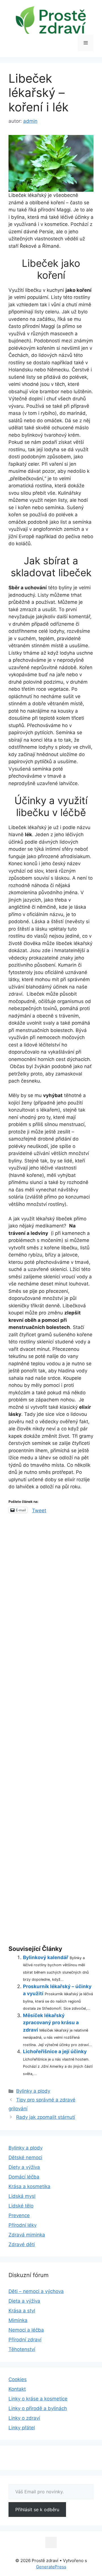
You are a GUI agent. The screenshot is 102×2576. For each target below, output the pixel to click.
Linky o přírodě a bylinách (38, 2408)
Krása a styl (22, 2311)
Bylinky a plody (33, 2091)
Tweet (39, 1510)
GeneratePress (51, 2567)
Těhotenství (22, 2349)
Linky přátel (22, 2428)
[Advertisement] (51, 1730)
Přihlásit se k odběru (37, 2510)
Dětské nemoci (25, 2157)
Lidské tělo (21, 2206)
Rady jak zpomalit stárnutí (46, 2117)
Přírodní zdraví (25, 2340)
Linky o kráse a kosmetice (38, 2399)
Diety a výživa (24, 2167)
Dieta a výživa (24, 2301)
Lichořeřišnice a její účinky (55, 2051)
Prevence (19, 2215)
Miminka (18, 2320)
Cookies (18, 2379)
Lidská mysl (22, 2196)
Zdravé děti (22, 2244)
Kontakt (17, 2389)
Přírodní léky (23, 2225)
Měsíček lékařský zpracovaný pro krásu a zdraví (51, 2023)
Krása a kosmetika (29, 2186)
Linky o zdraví (24, 2418)
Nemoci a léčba (26, 2330)
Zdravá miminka (27, 2235)
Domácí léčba (24, 2177)
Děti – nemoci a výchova (36, 2291)
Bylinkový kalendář (46, 1957)
